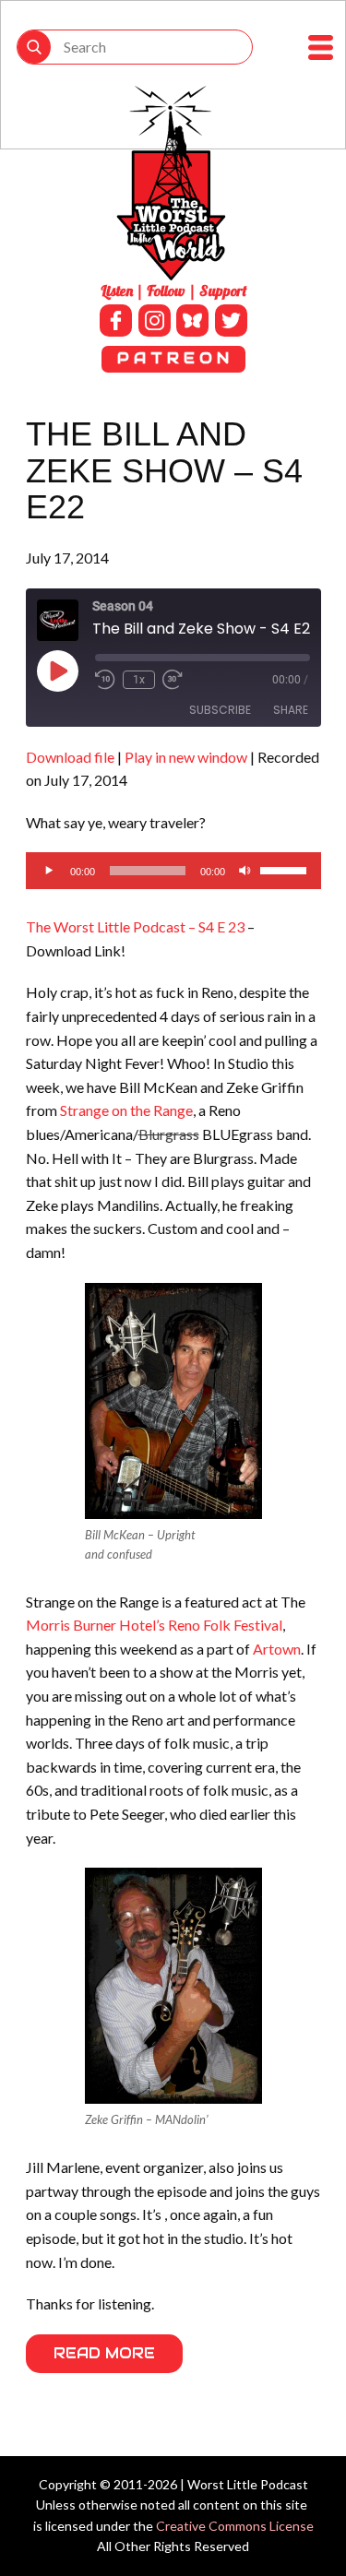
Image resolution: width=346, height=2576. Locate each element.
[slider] (286, 869)
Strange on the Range (126, 1110)
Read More (104, 2353)
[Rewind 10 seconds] (105, 680)
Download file (70, 757)
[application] (173, 871)
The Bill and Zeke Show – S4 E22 (164, 470)
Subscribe (220, 710)
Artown (277, 1649)
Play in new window (186, 757)
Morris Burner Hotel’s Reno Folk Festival (154, 1625)
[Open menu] (321, 47)
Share (291, 710)
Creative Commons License (235, 2526)
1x (139, 680)
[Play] (50, 871)
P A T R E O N (173, 358)
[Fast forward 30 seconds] (173, 680)
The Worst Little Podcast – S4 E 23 (135, 926)
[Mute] (245, 871)
